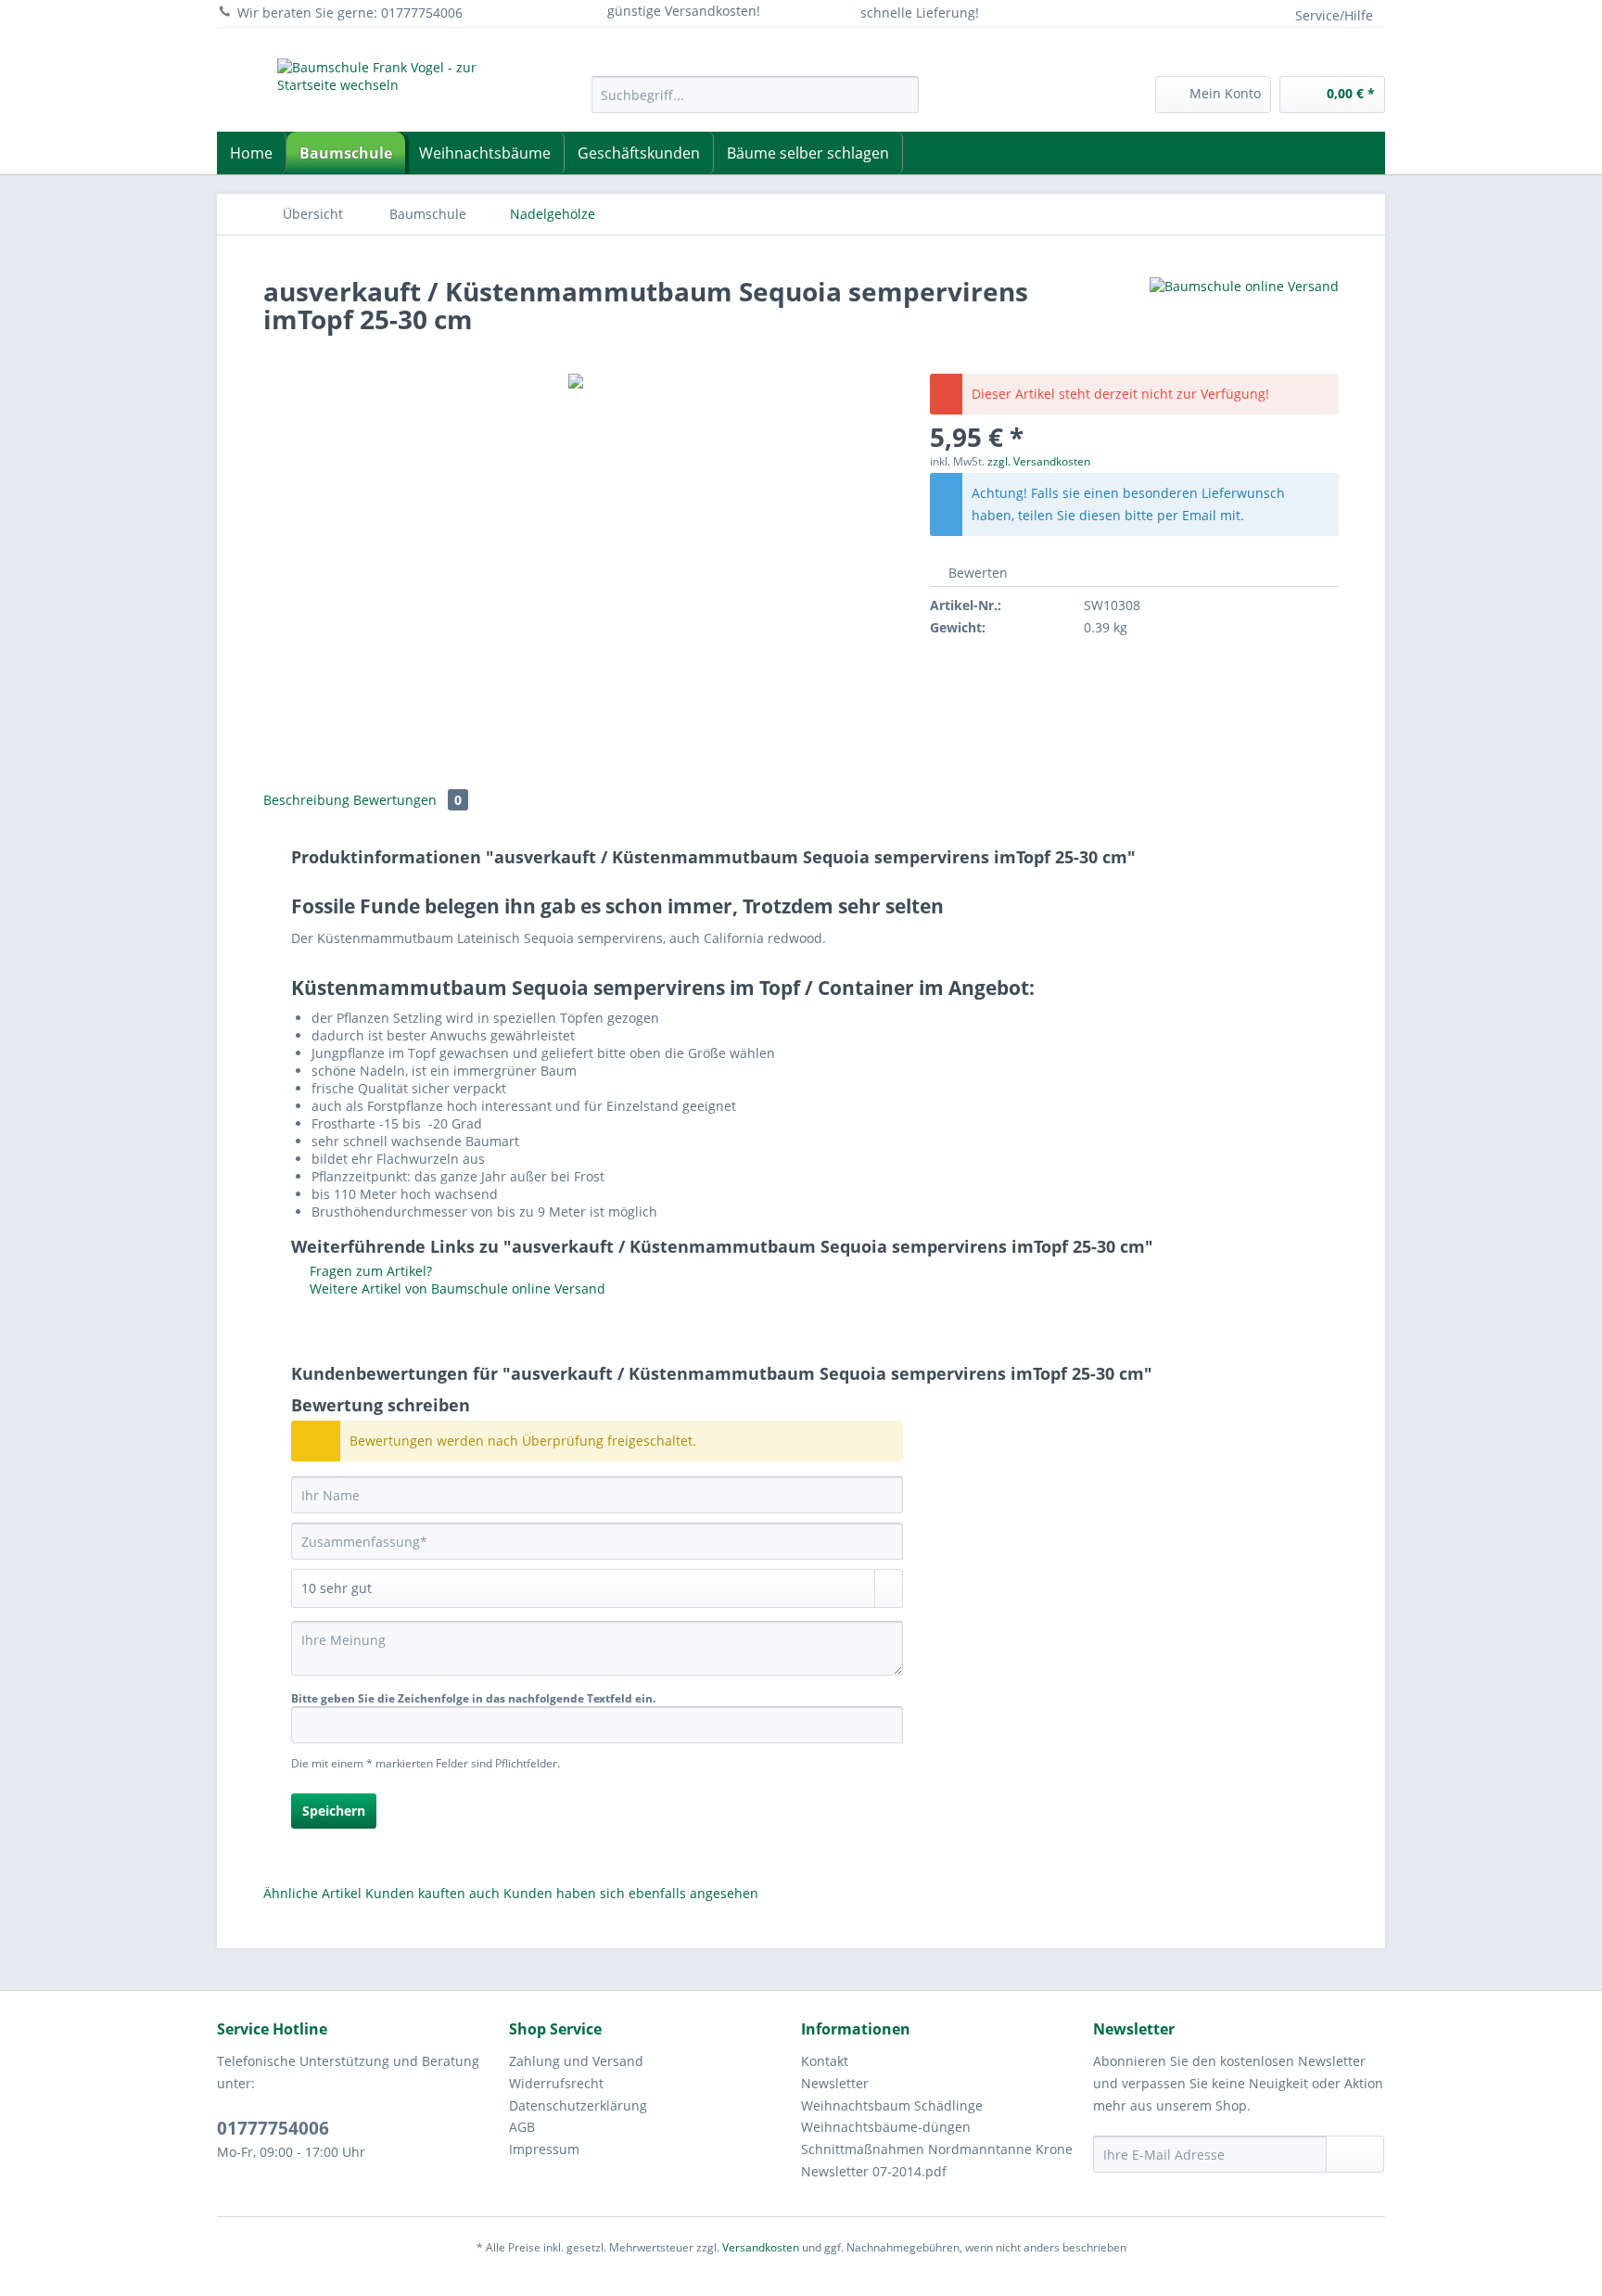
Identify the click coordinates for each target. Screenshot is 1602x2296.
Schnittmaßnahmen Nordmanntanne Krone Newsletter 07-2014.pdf (937, 2160)
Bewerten (976, 573)
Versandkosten (761, 2247)
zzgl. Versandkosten (1039, 461)
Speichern (334, 1811)
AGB (522, 2127)
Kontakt (825, 2061)
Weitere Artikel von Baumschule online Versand (456, 1288)
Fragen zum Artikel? (369, 1271)
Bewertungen (407, 800)
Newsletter (835, 2083)
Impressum (544, 2149)
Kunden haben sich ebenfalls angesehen (631, 1893)
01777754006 (273, 2128)
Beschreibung (306, 800)
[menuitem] (755, 103)
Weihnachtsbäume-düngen (886, 2127)
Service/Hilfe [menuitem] (1334, 15)
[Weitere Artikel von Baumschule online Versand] (1244, 310)
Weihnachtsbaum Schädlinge (892, 2105)
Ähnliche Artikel (312, 1893)
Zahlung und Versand (576, 2061)
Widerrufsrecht (556, 2083)
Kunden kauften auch (432, 1893)
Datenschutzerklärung (578, 2105)
